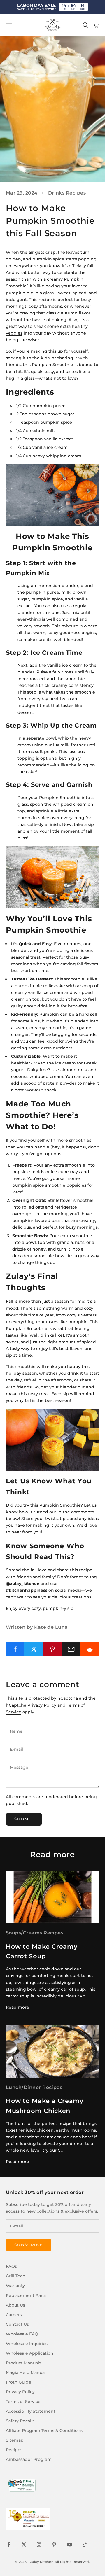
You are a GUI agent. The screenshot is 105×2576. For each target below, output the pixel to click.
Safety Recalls (20, 2421)
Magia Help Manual (26, 2372)
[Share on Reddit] (90, 1649)
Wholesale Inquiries (27, 2344)
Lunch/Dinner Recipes (34, 2087)
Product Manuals (23, 2363)
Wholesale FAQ (22, 2334)
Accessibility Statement (31, 2411)
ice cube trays (65, 1172)
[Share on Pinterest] (52, 1649)
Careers (14, 2315)
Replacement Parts (26, 2295)
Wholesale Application (30, 2353)
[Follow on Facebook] (9, 2545)
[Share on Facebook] (15, 1649)
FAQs (11, 2266)
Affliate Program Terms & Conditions (44, 2430)
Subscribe (29, 2245)
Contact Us (17, 2324)
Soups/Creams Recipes (35, 1933)
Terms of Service (23, 2402)
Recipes (14, 2450)
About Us (15, 2305)
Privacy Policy (42, 1705)
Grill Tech (16, 2276)
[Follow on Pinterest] (54, 2545)
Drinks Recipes (67, 193)
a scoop (85, 986)
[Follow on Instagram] (39, 2545)
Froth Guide (19, 2382)
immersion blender (58, 586)
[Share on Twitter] (34, 1649)
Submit (24, 1819)
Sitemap (15, 2440)
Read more (17, 2007)
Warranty (15, 2286)
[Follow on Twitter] (24, 2545)
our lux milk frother (65, 745)
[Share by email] (71, 1649)
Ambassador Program (29, 2459)
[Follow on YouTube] (69, 2545)
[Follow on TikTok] (85, 2545)
